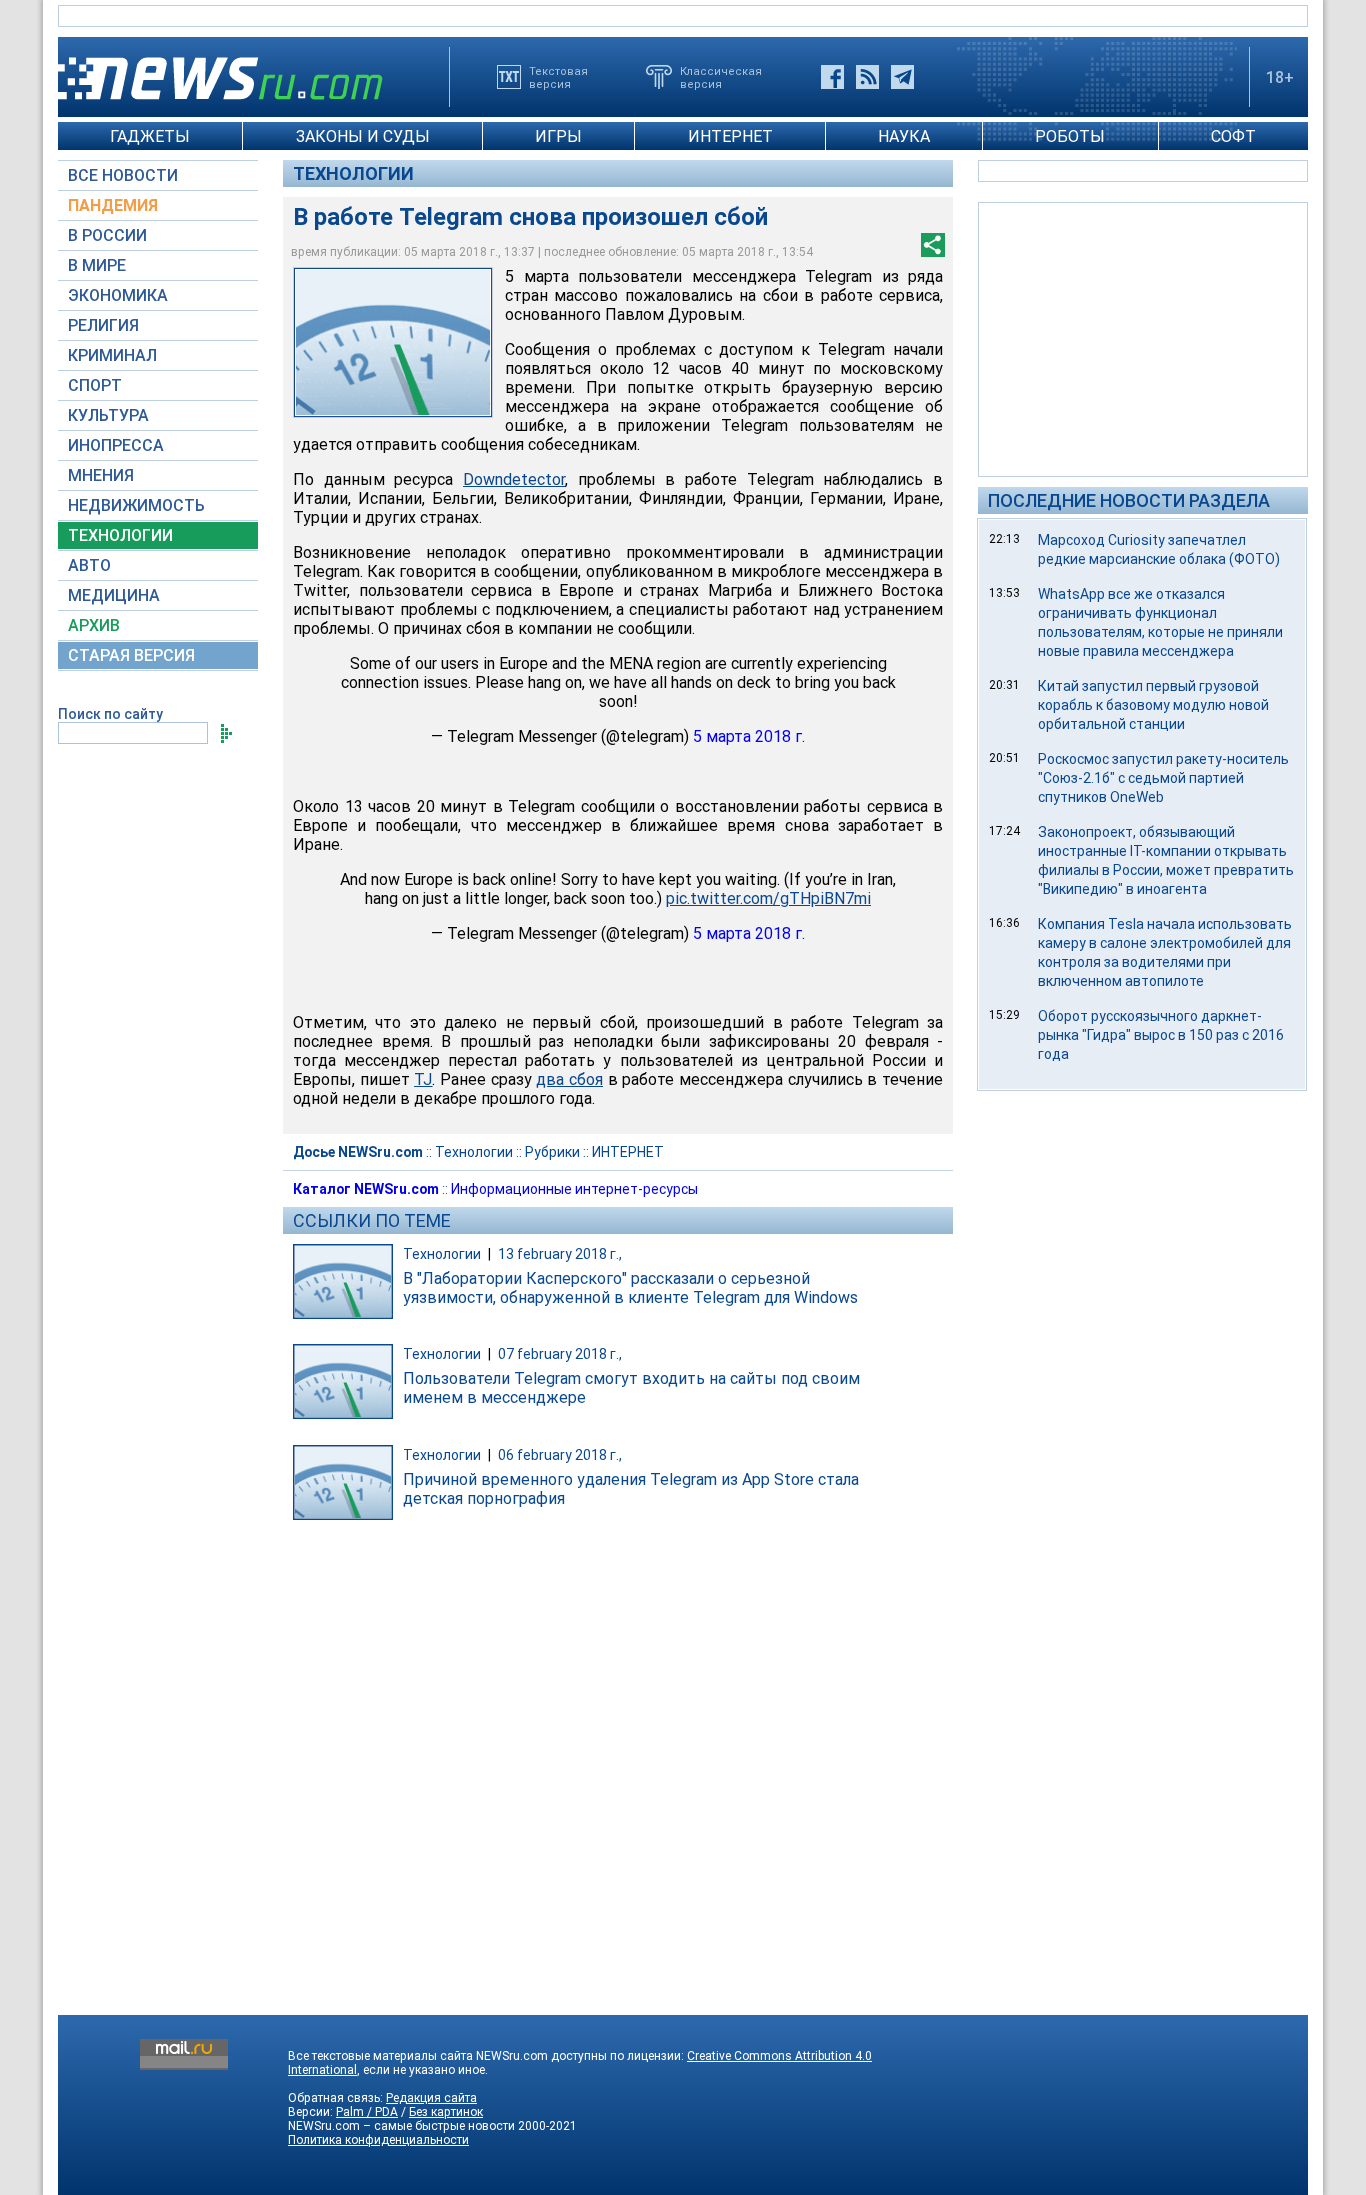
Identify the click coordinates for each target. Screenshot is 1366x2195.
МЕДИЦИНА (114, 595)
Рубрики (552, 1152)
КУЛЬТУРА (108, 415)
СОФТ (1233, 136)
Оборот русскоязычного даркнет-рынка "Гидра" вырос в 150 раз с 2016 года (1161, 1035)
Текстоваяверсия (558, 77)
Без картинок (446, 2112)
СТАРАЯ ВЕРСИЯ (131, 655)
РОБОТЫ (1070, 136)
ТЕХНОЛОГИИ (120, 535)
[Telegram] (902, 77)
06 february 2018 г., (560, 1455)
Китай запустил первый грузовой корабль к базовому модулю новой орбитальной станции (1153, 705)
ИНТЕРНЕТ (730, 136)
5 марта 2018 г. (749, 736)
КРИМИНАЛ (112, 355)
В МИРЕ (97, 265)
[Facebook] (832, 77)
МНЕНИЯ (101, 475)
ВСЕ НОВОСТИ (123, 175)
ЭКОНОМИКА (118, 295)
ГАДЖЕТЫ (150, 136)
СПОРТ (95, 385)
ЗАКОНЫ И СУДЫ (363, 136)
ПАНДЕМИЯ (113, 205)
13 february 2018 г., (560, 1254)
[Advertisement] (1143, 338)
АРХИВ (94, 625)
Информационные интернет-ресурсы (574, 1189)
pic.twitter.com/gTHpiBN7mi (768, 898)
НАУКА (904, 136)
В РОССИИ (107, 235)
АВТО (89, 565)
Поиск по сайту (110, 714)
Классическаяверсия (721, 77)
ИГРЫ (558, 136)
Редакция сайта (431, 2098)
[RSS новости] (867, 77)
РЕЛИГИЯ (103, 325)
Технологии (353, 173)
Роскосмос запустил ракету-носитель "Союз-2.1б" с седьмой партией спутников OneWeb (1163, 778)
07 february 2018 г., (560, 1354)
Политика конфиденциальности (378, 2140)
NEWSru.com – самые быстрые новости (401, 2126)
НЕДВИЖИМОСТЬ (136, 505)
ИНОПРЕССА (116, 445)
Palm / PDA (367, 2112)
